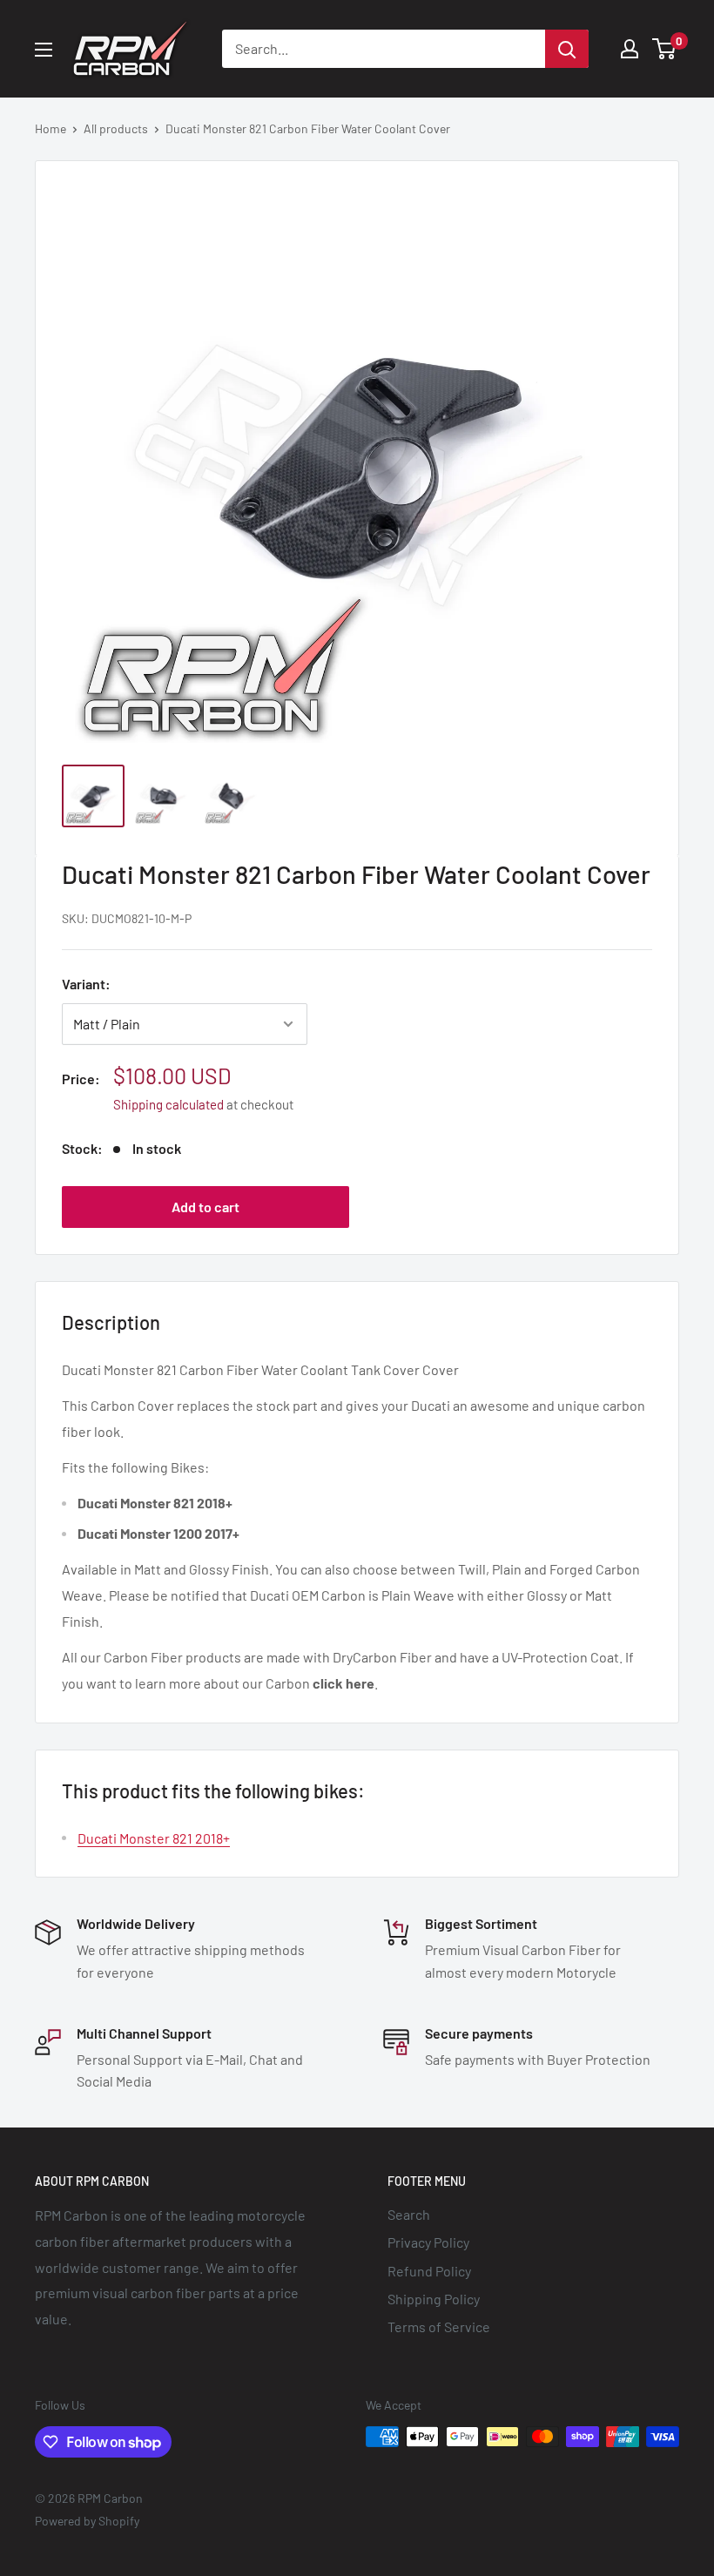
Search (409, 2214)
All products (116, 128)
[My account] (630, 49)
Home (51, 128)
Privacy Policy (428, 2242)
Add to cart (205, 1207)
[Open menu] (44, 50)
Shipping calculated (168, 1104)
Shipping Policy (434, 2299)
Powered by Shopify (87, 2521)
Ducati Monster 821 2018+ (154, 1838)
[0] (665, 49)
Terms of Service (439, 2326)
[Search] (567, 49)
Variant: (86, 984)
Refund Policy (429, 2271)
